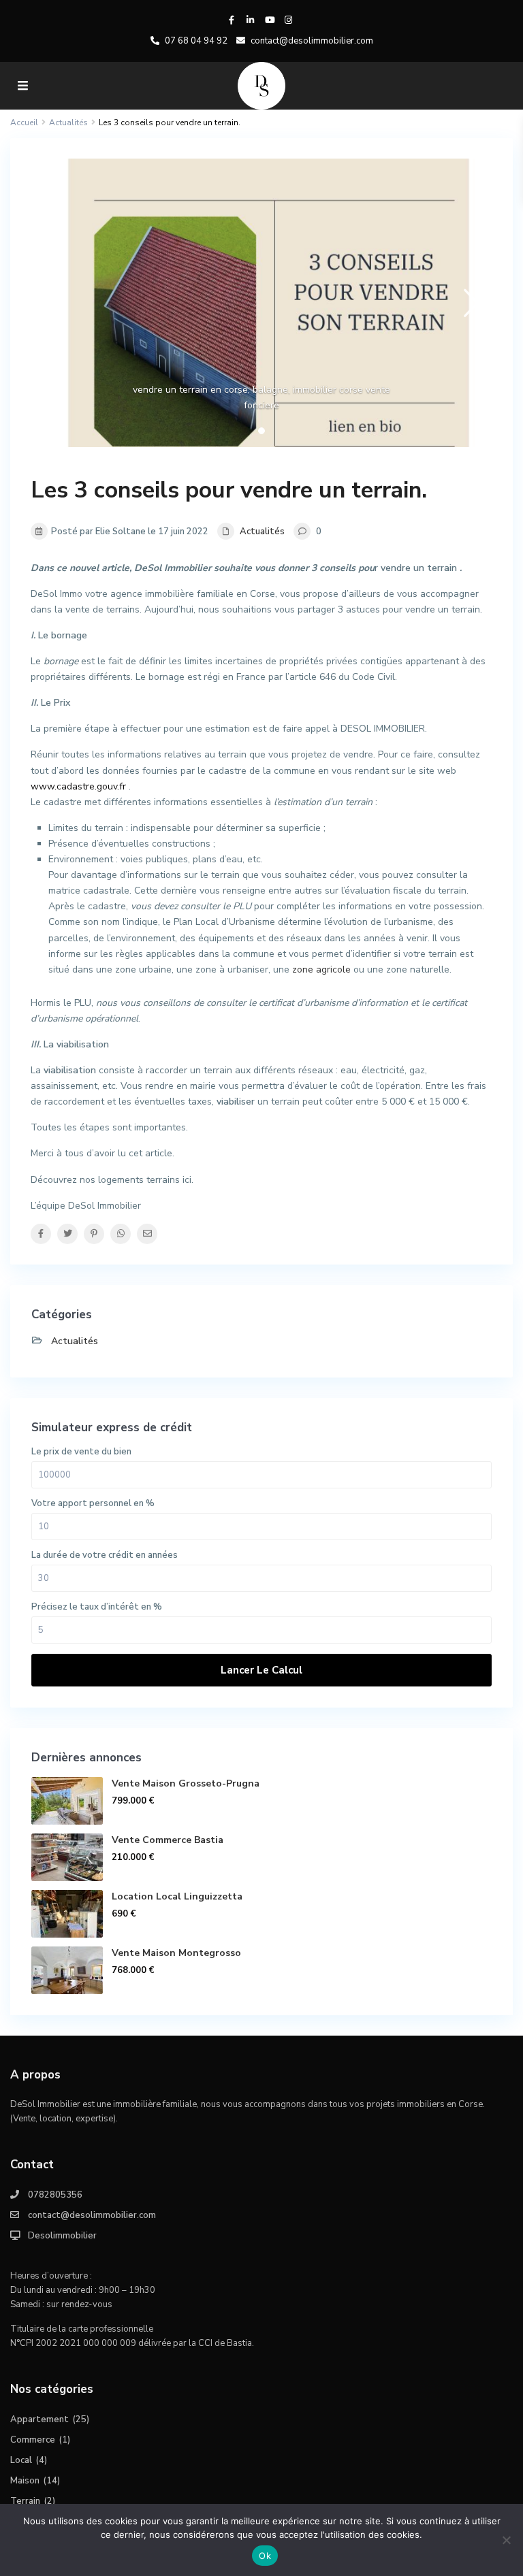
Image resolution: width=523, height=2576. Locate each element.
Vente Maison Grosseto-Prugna (186, 1783)
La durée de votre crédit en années (105, 1555)
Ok (265, 2556)
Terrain (25, 2501)
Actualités (262, 532)
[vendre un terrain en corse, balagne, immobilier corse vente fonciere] (261, 303)
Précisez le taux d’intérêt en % (97, 1607)
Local (21, 2460)
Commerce (33, 2440)
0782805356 (55, 2195)
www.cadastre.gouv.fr (78, 786)
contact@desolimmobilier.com (92, 2215)
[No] (506, 2540)
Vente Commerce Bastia (168, 1840)
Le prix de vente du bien (81, 1452)
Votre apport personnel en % (93, 1503)
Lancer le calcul (261, 1670)
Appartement (39, 2419)
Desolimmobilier (62, 2236)
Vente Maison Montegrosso (176, 1953)
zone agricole (321, 969)
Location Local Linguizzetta (177, 1896)
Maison (25, 2481)
